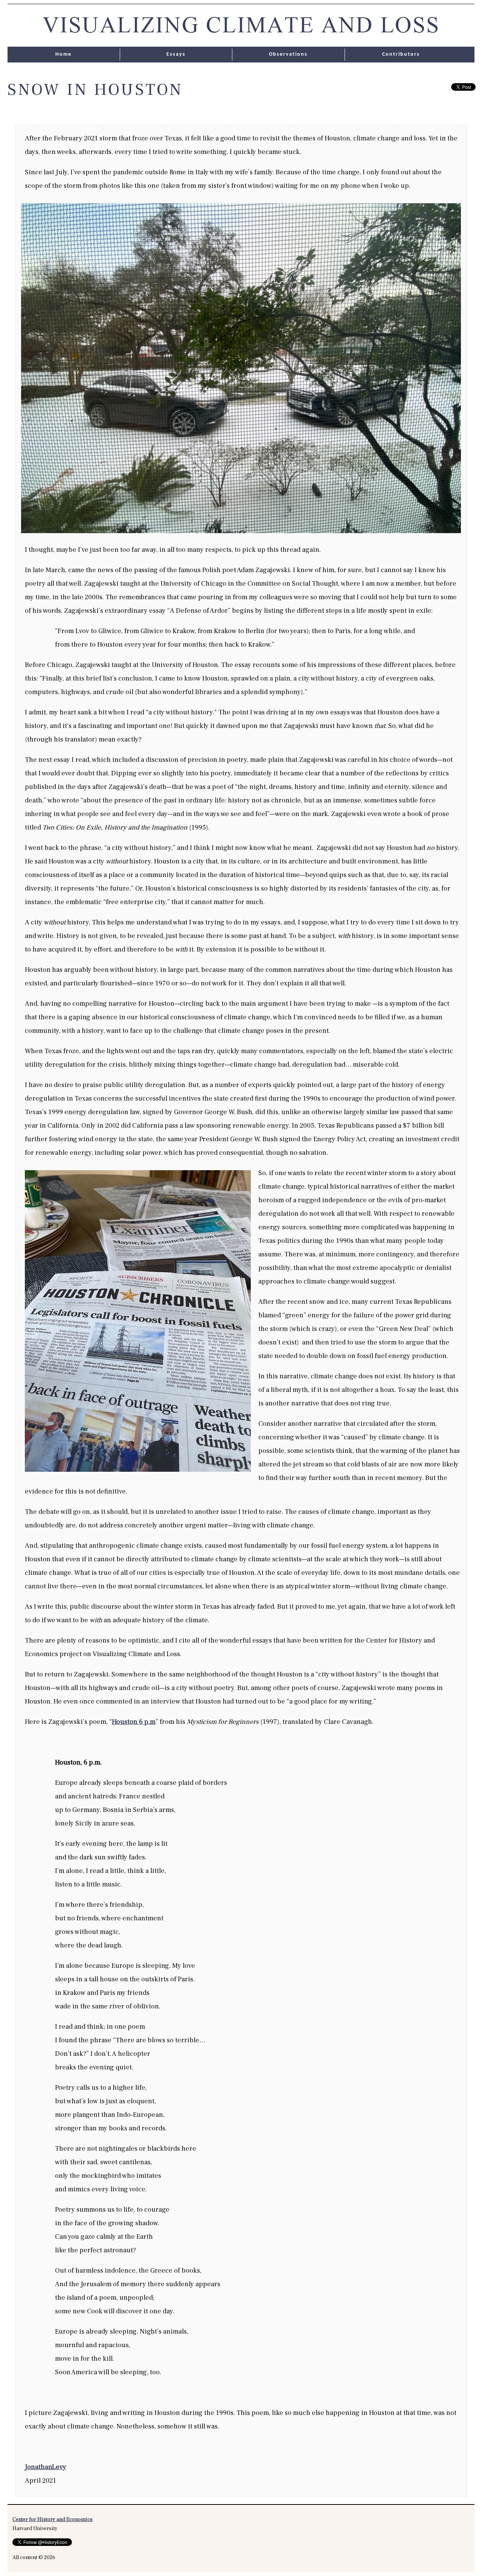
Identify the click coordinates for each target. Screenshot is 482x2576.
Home (63, 54)
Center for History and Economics (53, 2520)
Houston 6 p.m (134, 1722)
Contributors (401, 54)
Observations (288, 54)
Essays (176, 54)
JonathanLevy (46, 2467)
